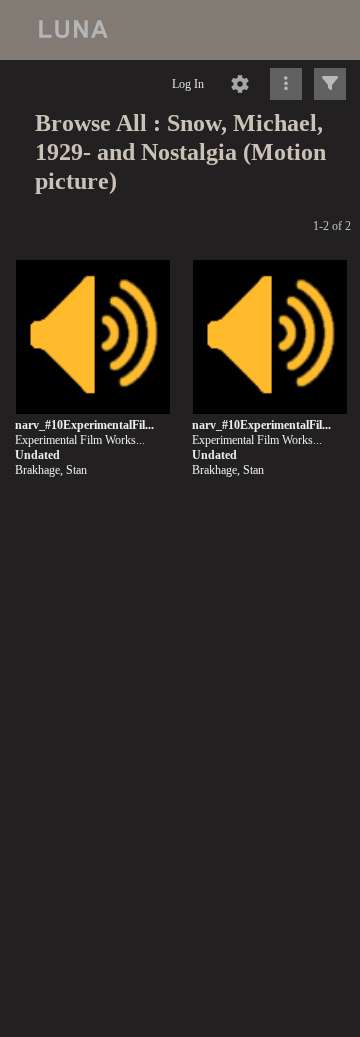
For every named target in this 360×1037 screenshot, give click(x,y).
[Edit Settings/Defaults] (240, 84)
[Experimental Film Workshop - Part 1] (93, 338)
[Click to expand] (330, 84)
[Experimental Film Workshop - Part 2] (270, 338)
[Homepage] (180, 30)
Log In (188, 84)
